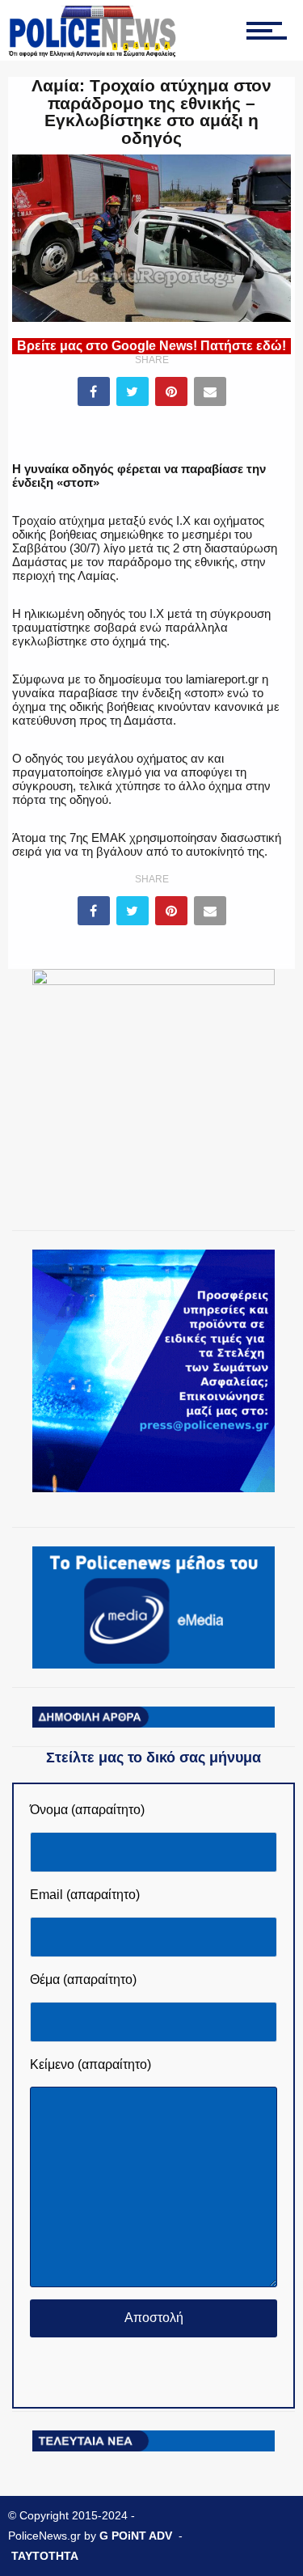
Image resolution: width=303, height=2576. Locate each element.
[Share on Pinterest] (171, 391)
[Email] (210, 391)
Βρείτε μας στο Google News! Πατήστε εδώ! (151, 346)
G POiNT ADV (136, 2536)
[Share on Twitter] (133, 391)
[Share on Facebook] (94, 391)
